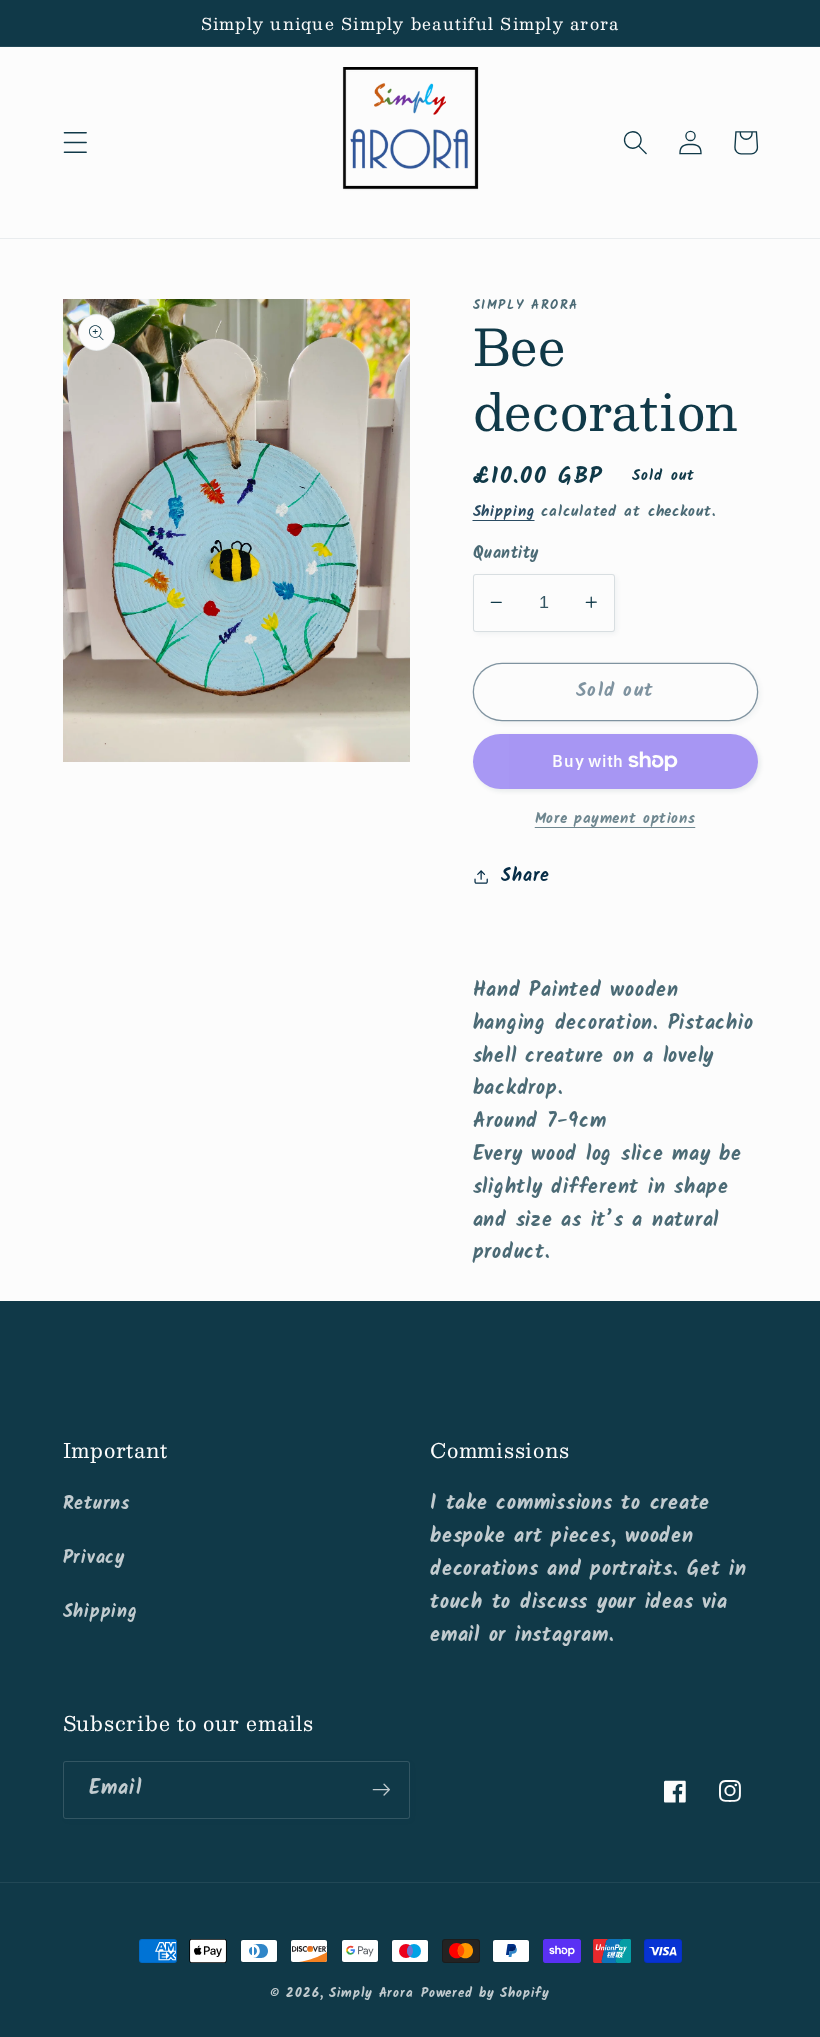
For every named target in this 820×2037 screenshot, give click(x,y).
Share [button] (525, 876)
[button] (75, 142)
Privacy (94, 1558)
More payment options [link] (615, 819)
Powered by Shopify (485, 1994)
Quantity (506, 554)
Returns (96, 1504)
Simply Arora (371, 1994)
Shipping (504, 512)
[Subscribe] (381, 1790)
